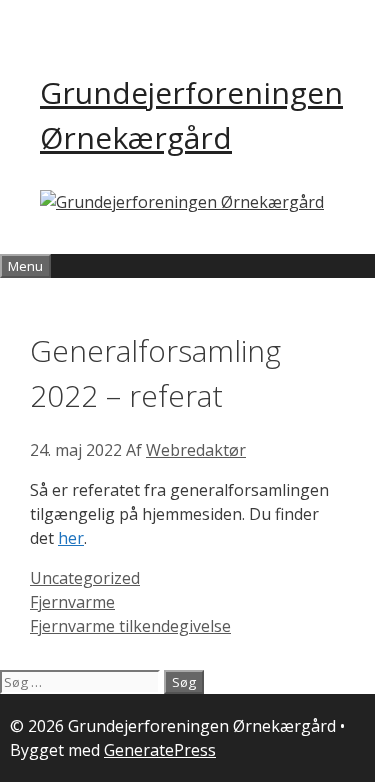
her (71, 538)
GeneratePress (160, 750)
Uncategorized (85, 578)
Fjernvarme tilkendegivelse (130, 626)
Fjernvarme (72, 602)
